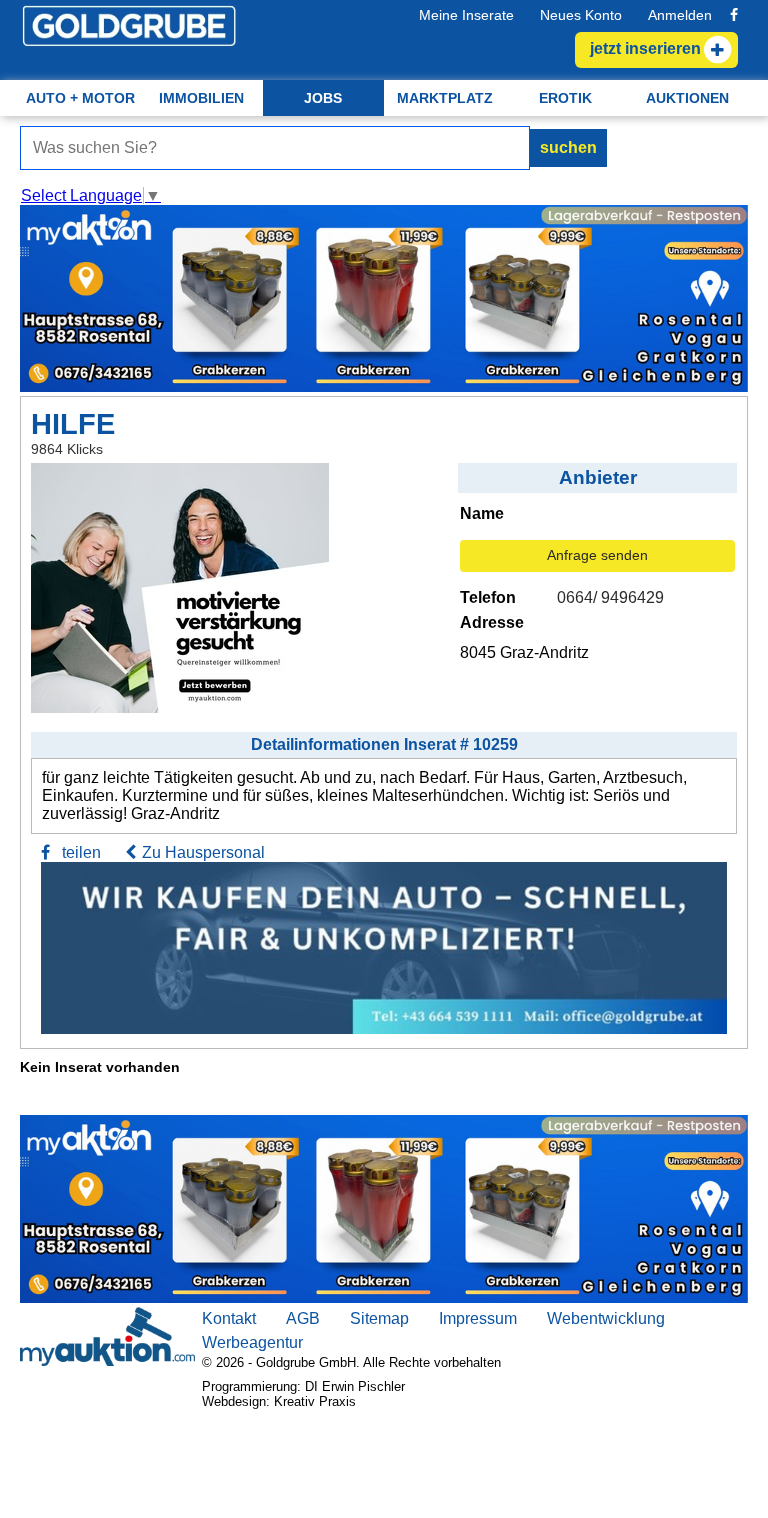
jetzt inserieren (645, 48)
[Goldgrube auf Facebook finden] (734, 15)
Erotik (565, 98)
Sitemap (379, 1318)
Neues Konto (581, 15)
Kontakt (229, 1318)
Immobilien (201, 98)
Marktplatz (445, 98)
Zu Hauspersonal (203, 852)
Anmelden (680, 15)
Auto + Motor (80, 98)
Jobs (323, 98)
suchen (568, 147)
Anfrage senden (597, 555)
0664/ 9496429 (610, 597)
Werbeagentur (252, 1342)
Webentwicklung (606, 1318)
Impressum (478, 1318)
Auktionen (687, 98)
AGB (303, 1318)
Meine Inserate (466, 15)
